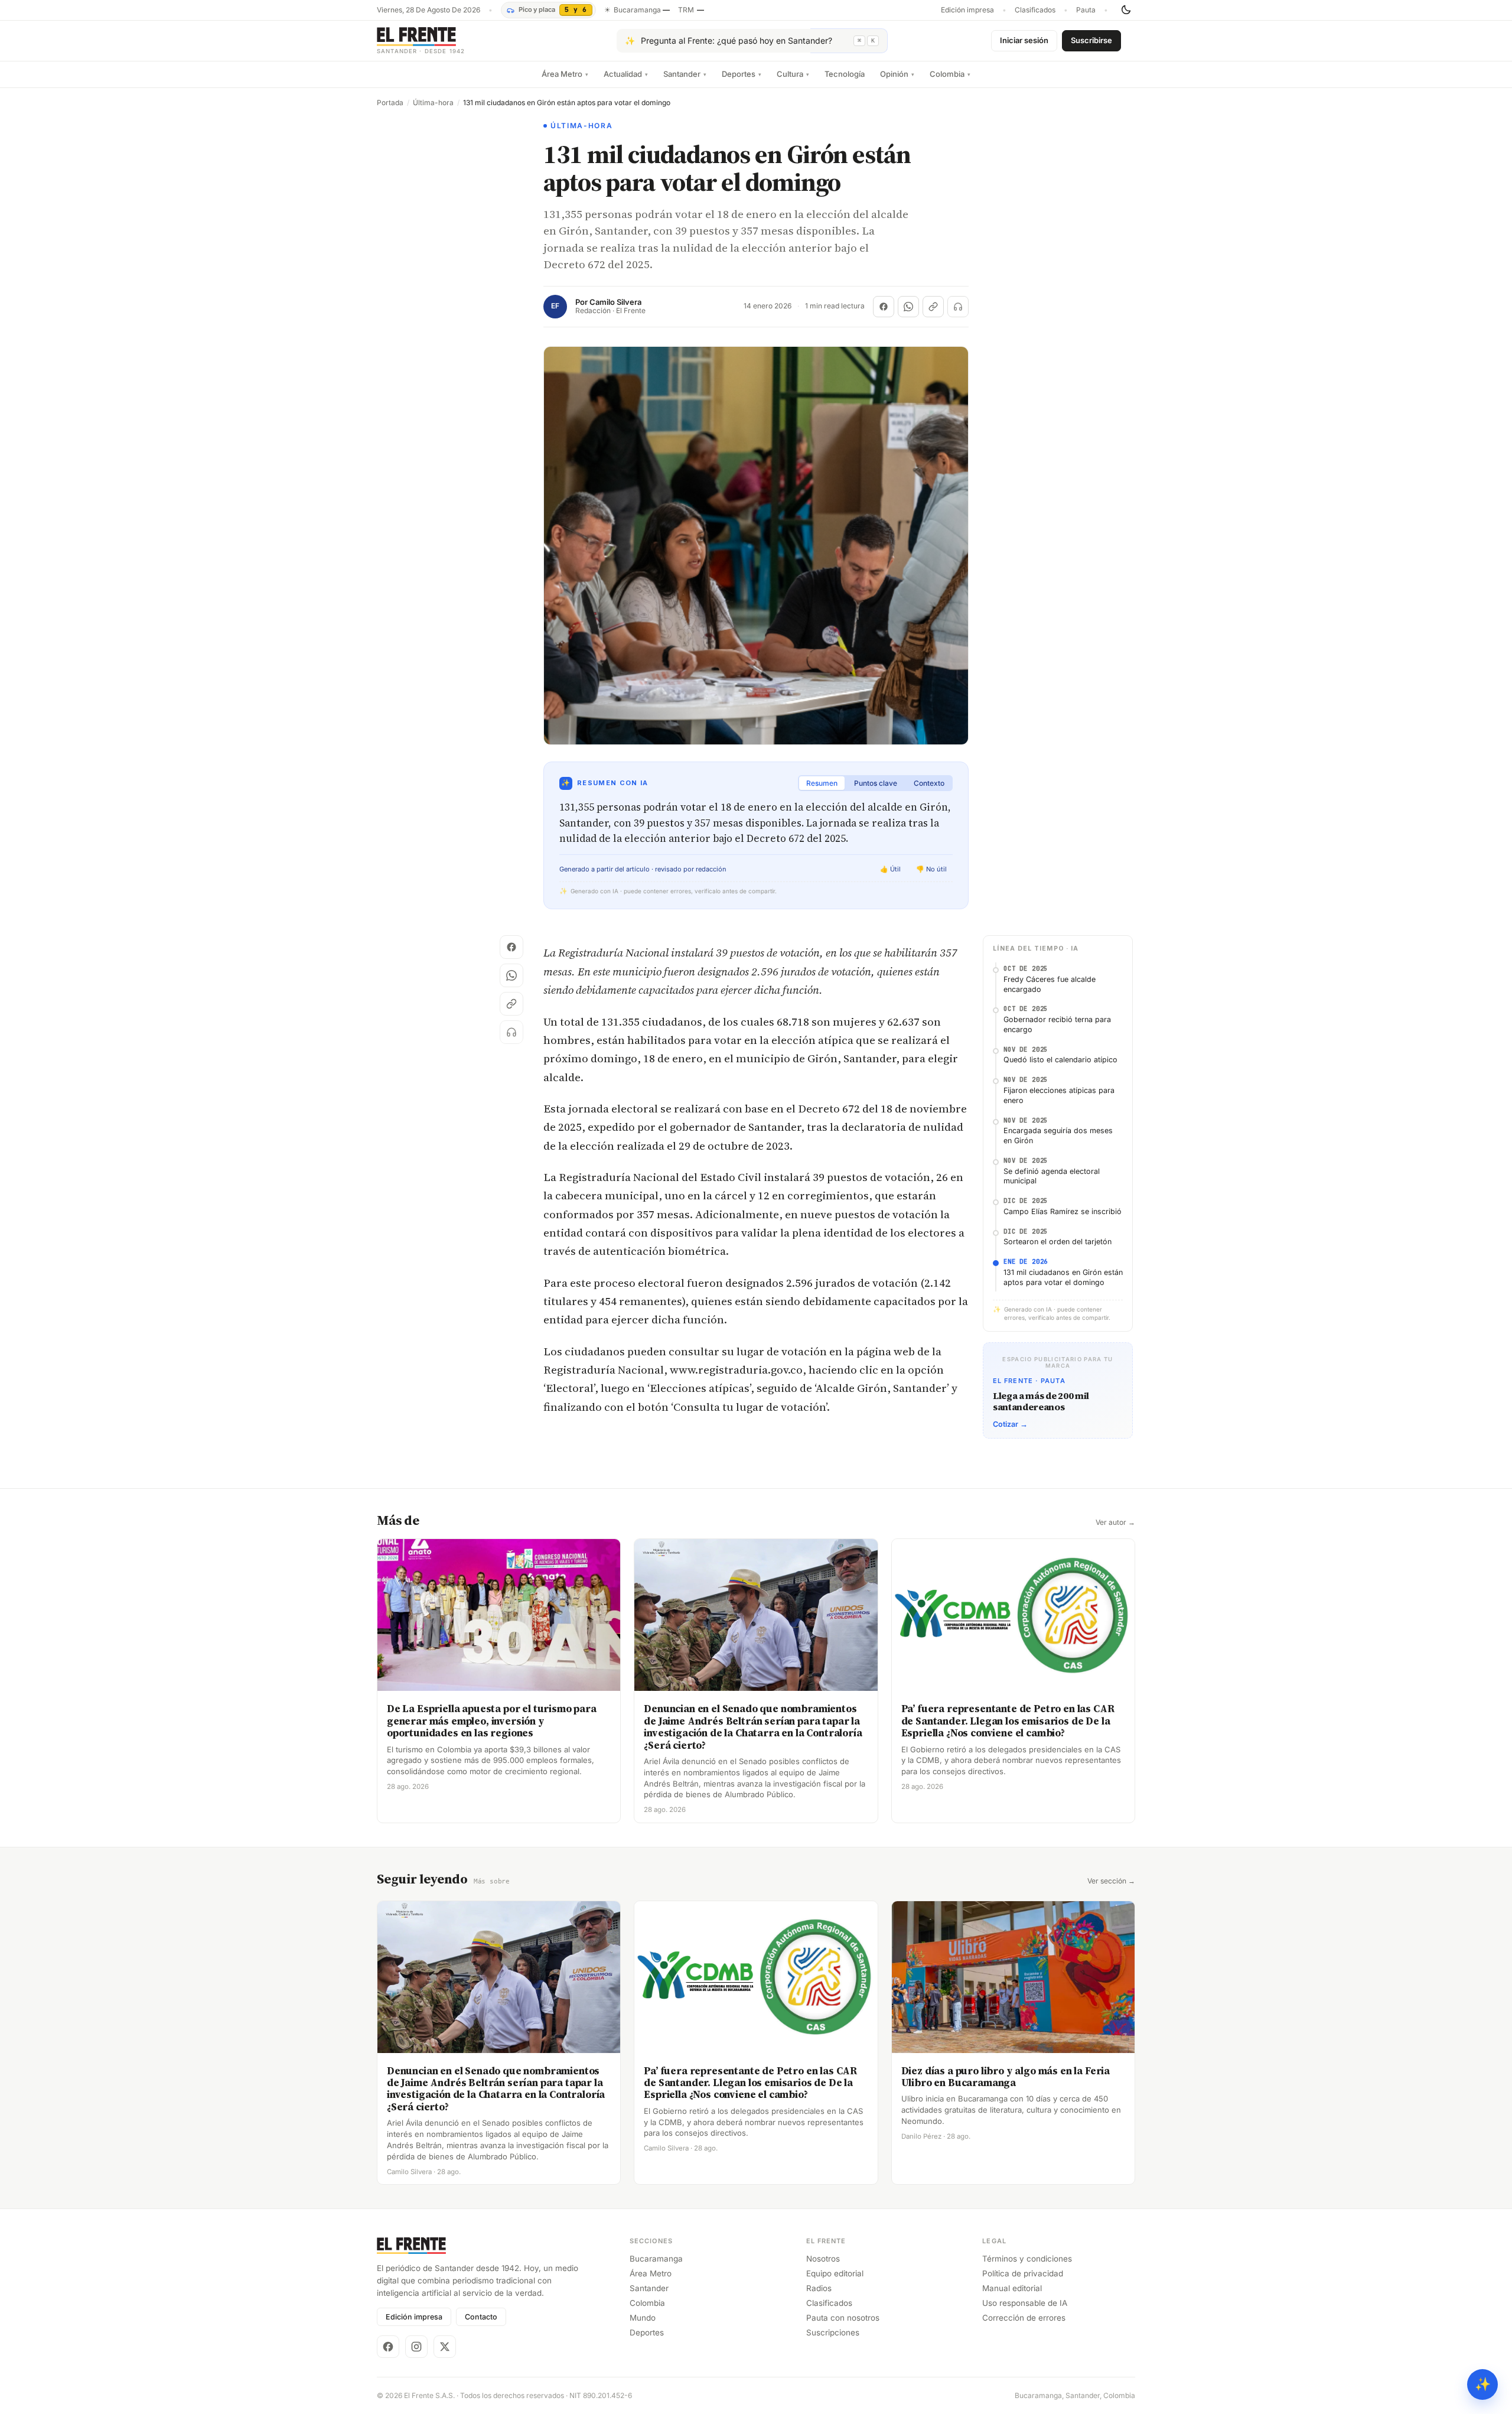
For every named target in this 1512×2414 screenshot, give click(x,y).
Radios (819, 2288)
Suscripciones (833, 2332)
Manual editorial (1012, 2288)
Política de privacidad (1023, 2273)
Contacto (481, 2317)
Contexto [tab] (929, 783)
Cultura (793, 74)
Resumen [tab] (822, 783)
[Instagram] (416, 2347)
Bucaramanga (656, 2259)
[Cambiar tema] (1126, 10)
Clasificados (1035, 10)
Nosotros (823, 2259)
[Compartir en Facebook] (884, 307)
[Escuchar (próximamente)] (958, 307)
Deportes (742, 74)
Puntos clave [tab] (876, 783)
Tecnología (845, 74)
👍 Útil (890, 869)
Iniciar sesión (1024, 40)
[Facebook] (388, 2347)
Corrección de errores (1024, 2318)
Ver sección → (1111, 1881)
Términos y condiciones (1027, 2259)
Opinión (897, 74)
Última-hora (433, 103)
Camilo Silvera (615, 302)
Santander (685, 74)
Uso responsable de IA (1025, 2303)
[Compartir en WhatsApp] (908, 307)
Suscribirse (1091, 40)
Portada (390, 103)
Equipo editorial (835, 2273)
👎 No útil (931, 869)
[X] (445, 2347)
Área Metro (565, 74)
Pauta (1086, 10)
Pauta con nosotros (843, 2318)
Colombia (950, 74)
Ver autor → (1115, 1522)
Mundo (643, 2318)
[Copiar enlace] (933, 307)
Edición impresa (967, 10)
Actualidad (626, 74)
